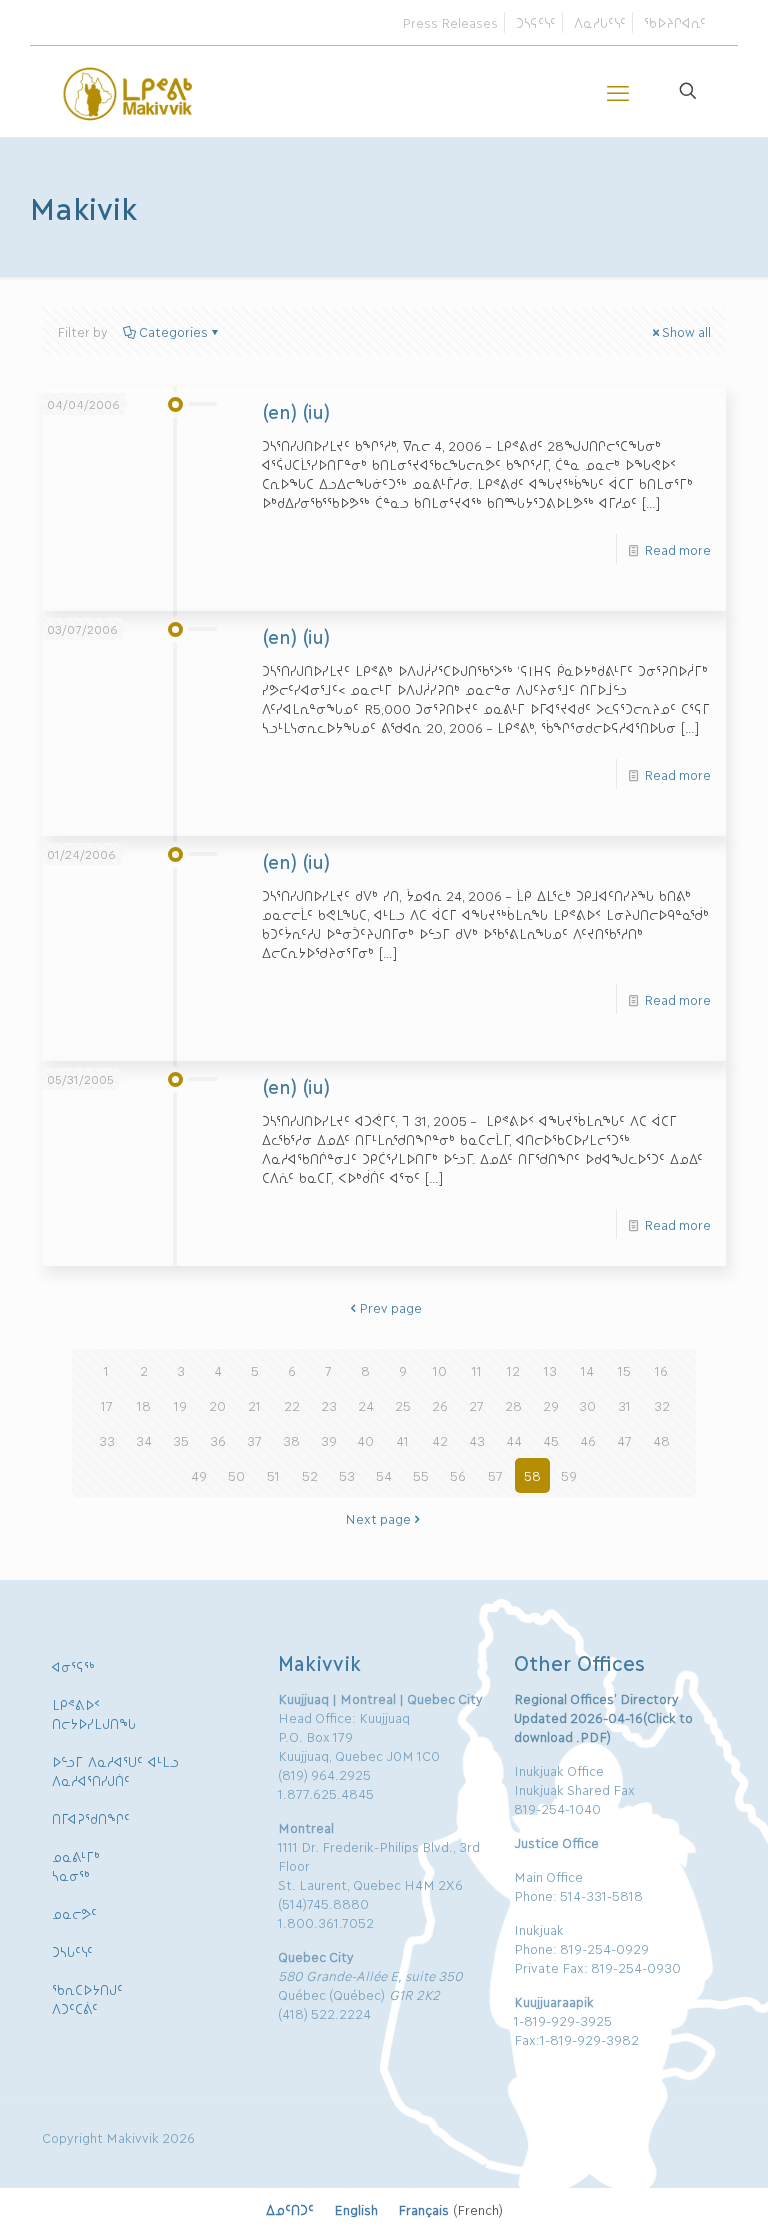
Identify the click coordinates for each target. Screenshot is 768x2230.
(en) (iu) (296, 411)
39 (329, 1440)
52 (310, 1475)
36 (218, 1440)
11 (477, 1370)
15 (624, 1370)
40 (365, 1440)
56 (458, 1475)
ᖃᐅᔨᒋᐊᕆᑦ (675, 22)
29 (551, 1405)
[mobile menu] (618, 91)
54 (384, 1475)
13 (550, 1370)
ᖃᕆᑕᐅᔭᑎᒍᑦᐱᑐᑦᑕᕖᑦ (87, 1998)
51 (273, 1475)
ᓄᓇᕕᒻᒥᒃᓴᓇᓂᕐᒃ (76, 1865)
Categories (173, 331)
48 (661, 1440)
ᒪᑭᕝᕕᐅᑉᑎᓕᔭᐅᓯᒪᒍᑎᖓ (94, 1713)
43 (477, 1440)
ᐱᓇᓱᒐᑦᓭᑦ (600, 22)
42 (440, 1440)
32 (662, 1405)
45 (551, 1440)
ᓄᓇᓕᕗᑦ (74, 1913)
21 (254, 1405)
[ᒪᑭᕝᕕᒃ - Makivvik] (129, 91)
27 (476, 1405)
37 (254, 1440)
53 (347, 1475)
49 (199, 1475)
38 (291, 1440)
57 (495, 1475)
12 (513, 1370)
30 (587, 1405)
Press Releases (450, 22)
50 (236, 1475)
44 (514, 1440)
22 (292, 1405)
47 (624, 1440)
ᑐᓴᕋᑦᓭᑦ (536, 22)
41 (402, 1440)
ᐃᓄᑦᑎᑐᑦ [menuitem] (290, 2209)
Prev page (390, 1307)
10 (440, 1370)
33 (107, 1440)
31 (624, 1405)
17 (107, 1405)
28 (513, 1405)
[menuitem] (290, 2209)
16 (661, 1370)
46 (588, 1440)
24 (366, 1405)
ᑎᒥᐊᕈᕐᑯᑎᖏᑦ (91, 1818)
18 (144, 1405)
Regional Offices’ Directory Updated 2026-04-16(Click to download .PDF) (603, 1717)
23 (329, 1405)
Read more (677, 549)
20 (217, 1405)
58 (532, 1475)
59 (569, 1475)
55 (421, 1475)
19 (180, 1405)
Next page (378, 1518)
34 (144, 1440)
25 (403, 1405)
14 (587, 1370)
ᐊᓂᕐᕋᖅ (73, 1666)
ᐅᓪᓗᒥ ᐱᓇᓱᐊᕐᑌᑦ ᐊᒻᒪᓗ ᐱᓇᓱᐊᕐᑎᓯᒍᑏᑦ (115, 1770)
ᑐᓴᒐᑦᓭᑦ (72, 1951)
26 (440, 1405)
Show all (686, 331)
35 (181, 1440)
